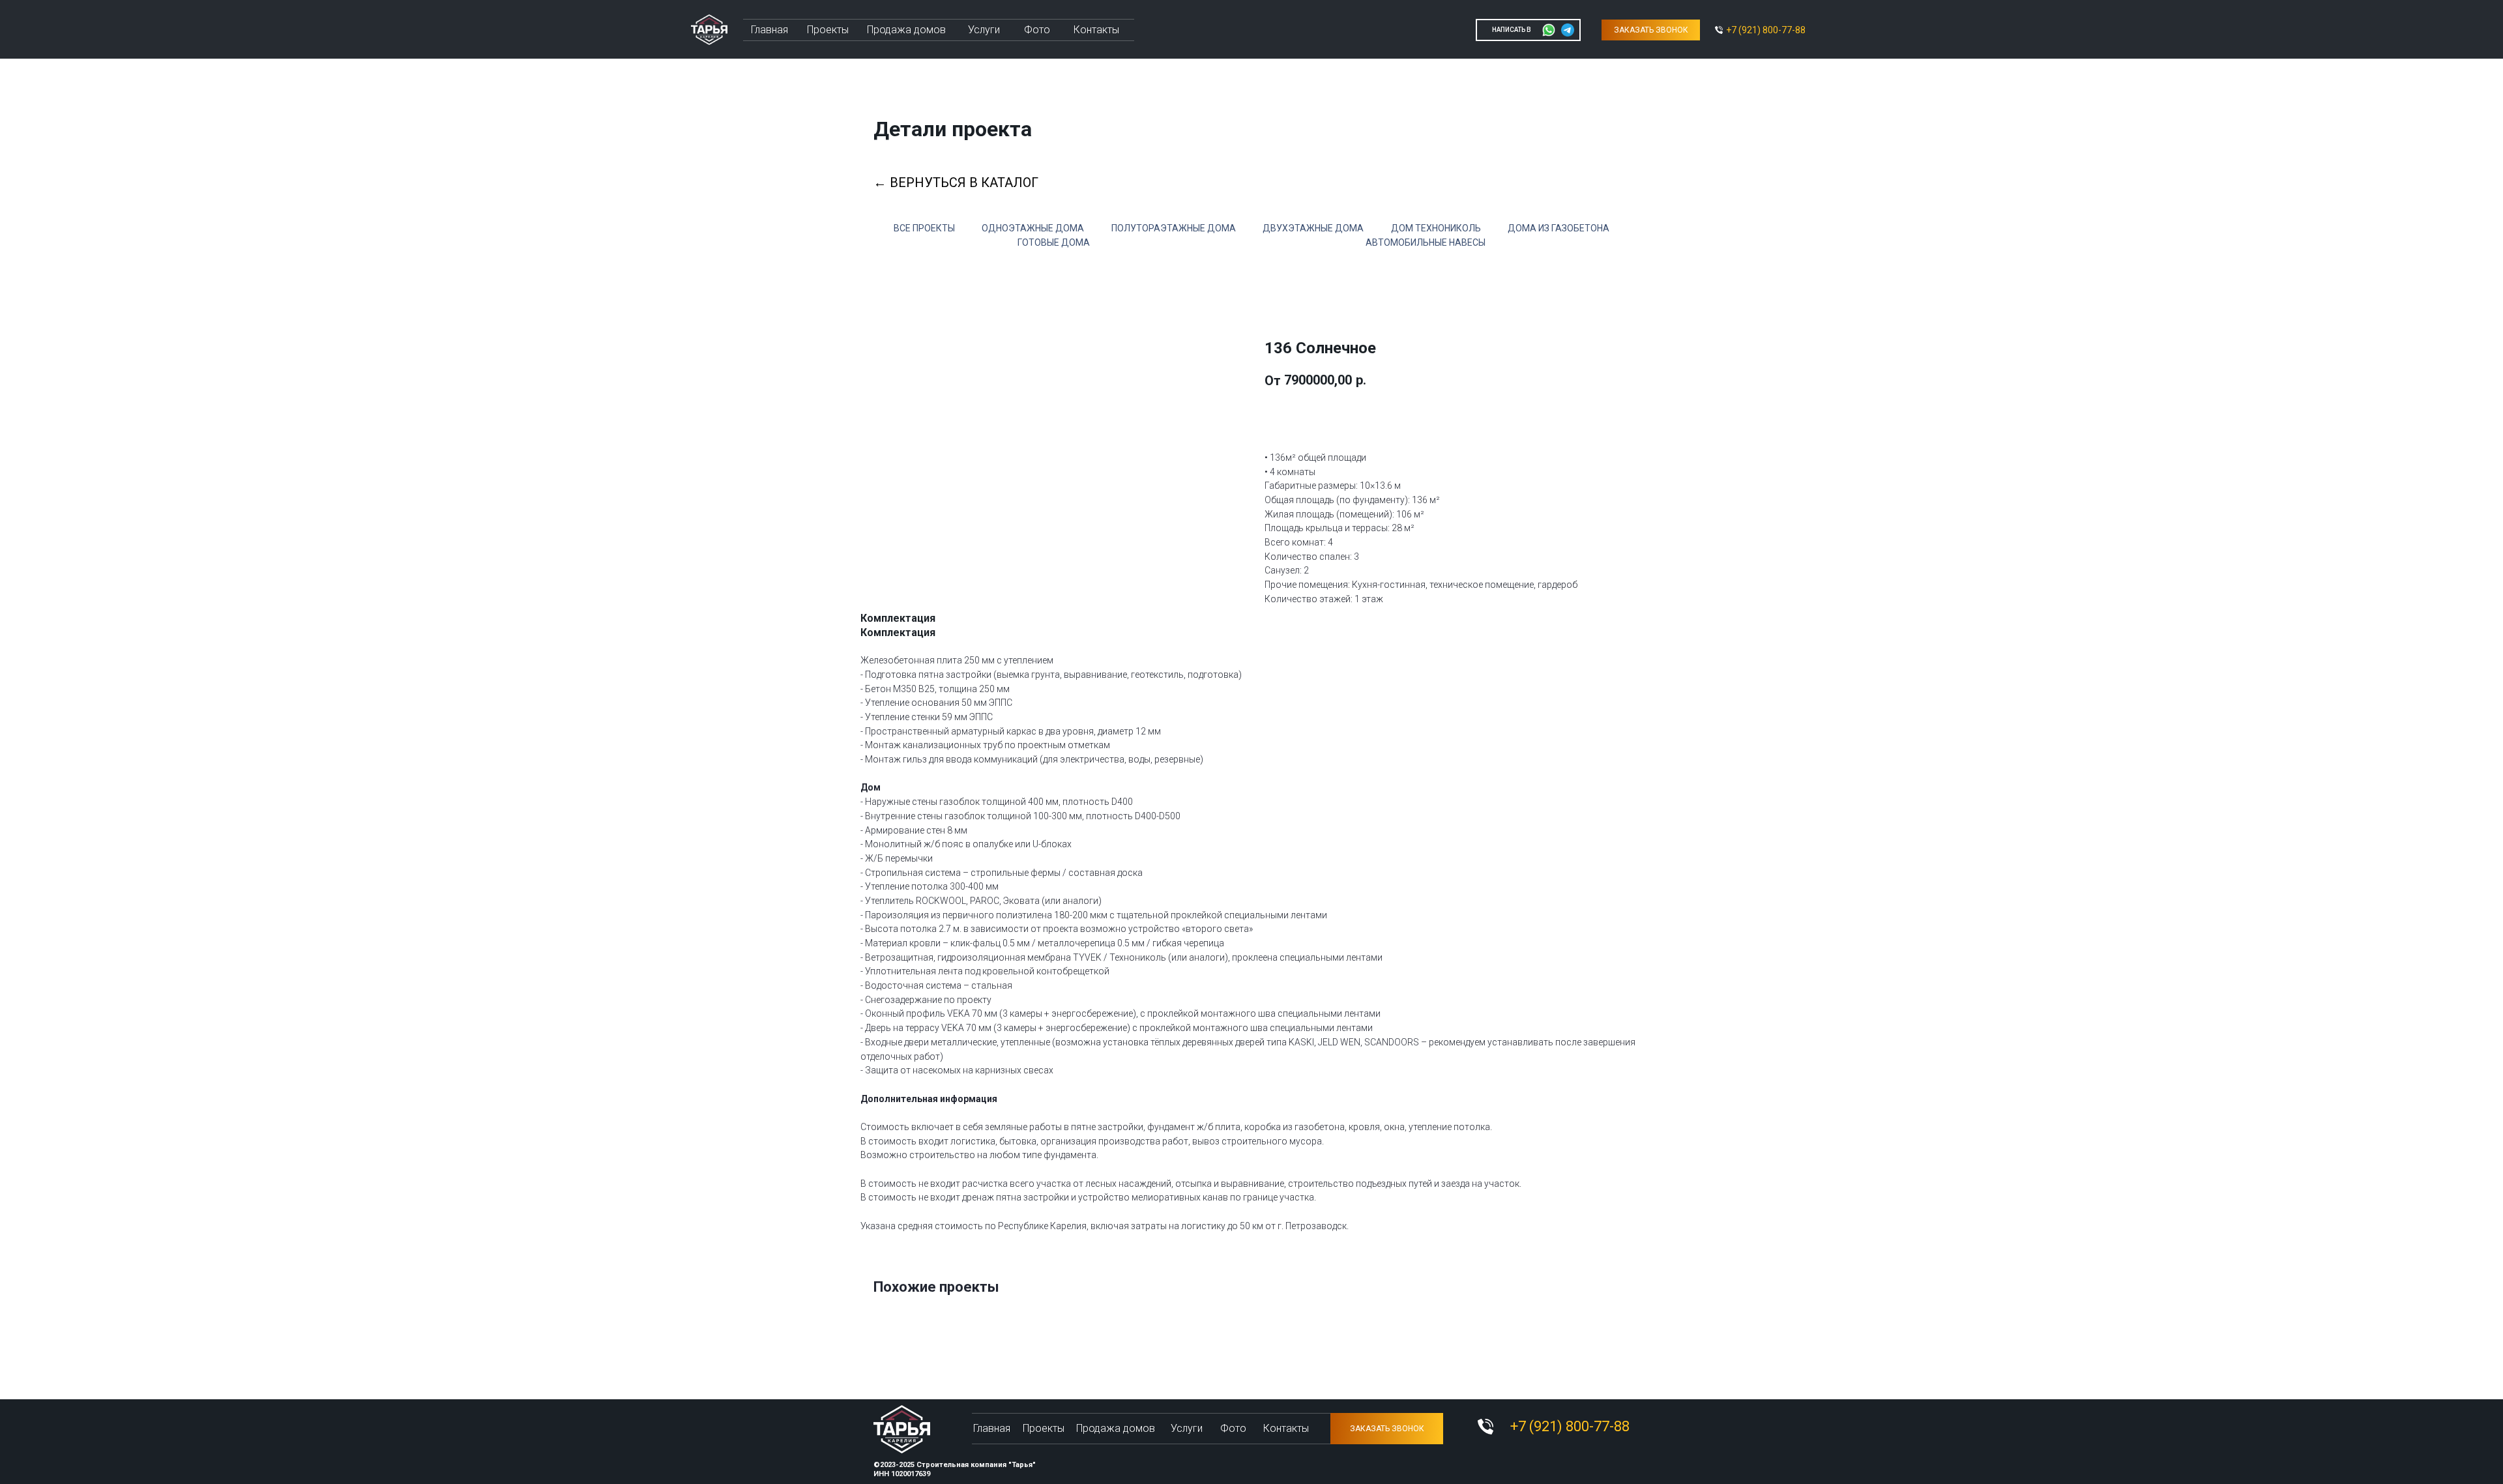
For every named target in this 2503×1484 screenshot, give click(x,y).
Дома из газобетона (1559, 228)
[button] (1651, 30)
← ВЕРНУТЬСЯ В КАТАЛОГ (956, 182)
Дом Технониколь (1436, 228)
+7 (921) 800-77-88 (1766, 30)
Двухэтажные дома (1313, 228)
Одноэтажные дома (1033, 228)
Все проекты (924, 228)
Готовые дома (1054, 242)
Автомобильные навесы (1426, 242)
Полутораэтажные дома (1174, 228)
